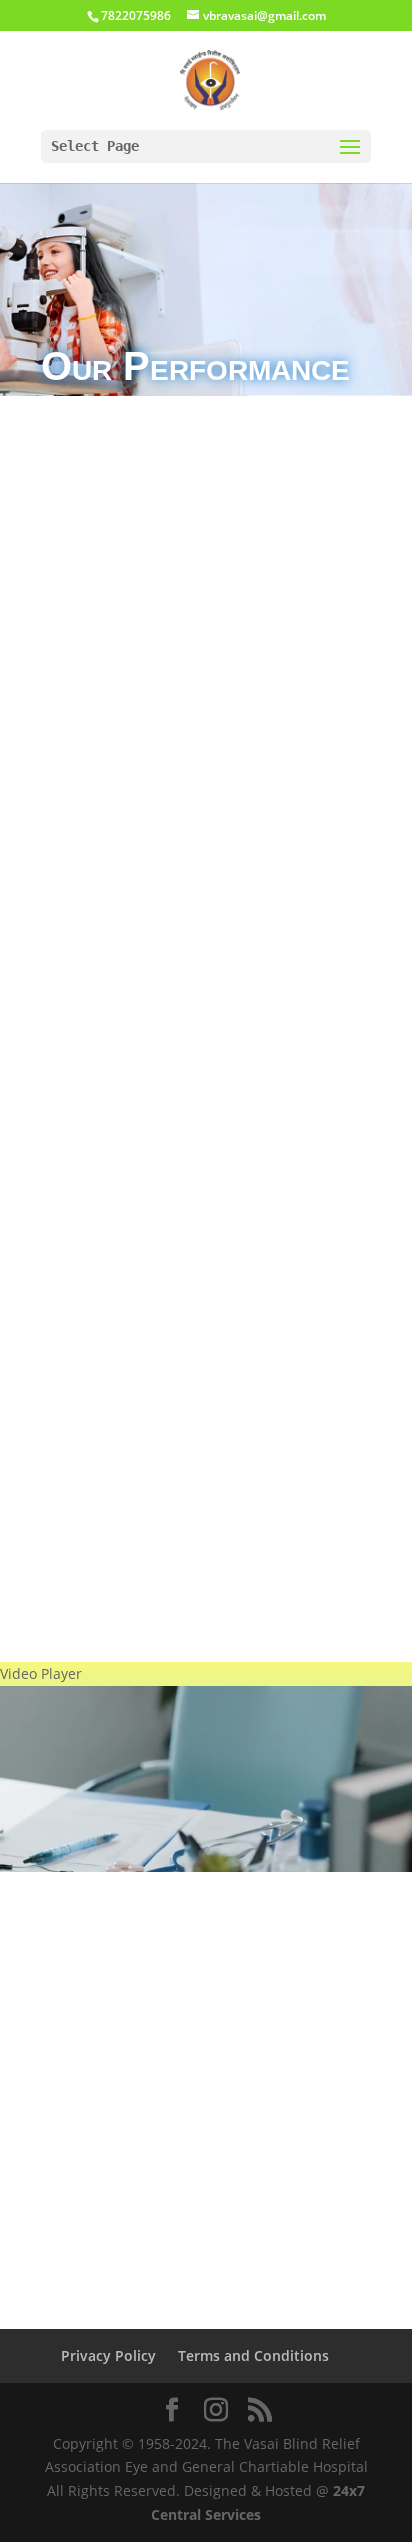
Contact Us (206, 1766)
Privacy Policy (108, 2355)
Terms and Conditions (253, 2355)
